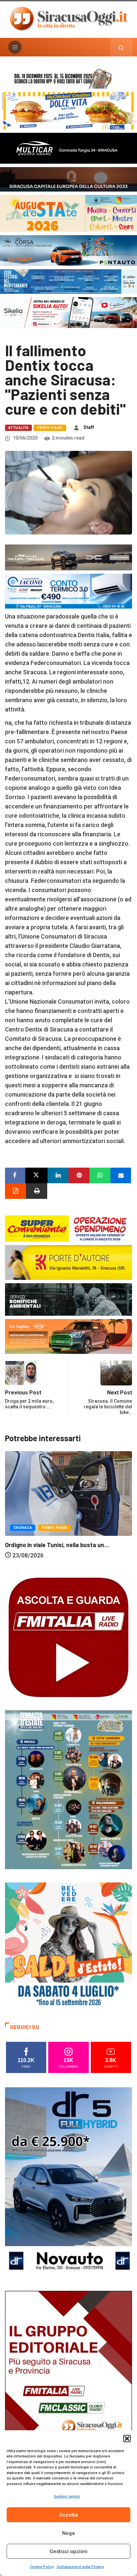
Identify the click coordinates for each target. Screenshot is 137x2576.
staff (89, 427)
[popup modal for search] (121, 47)
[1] (68, 2386)
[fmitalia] (68, 281)
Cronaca (23, 1538)
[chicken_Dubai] (68, 110)
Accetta (68, 2515)
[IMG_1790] (68, 250)
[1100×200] (68, 179)
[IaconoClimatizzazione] (68, 591)
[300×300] (68, 1945)
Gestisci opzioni (68, 2551)
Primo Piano (50, 428)
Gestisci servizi (67, 2496)
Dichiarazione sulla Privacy (80, 2567)
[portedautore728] (68, 1262)
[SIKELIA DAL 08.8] (68, 312)
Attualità (18, 428)
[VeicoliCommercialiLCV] (68, 148)
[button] (127, 2439)
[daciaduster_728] (68, 557)
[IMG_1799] (68, 1228)
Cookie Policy (42, 2567)
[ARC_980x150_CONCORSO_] (68, 78)
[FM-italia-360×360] (68, 1637)
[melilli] (68, 1789)
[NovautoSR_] (68, 2182)
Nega (68, 2533)
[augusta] (68, 213)
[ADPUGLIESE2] (68, 1336)
